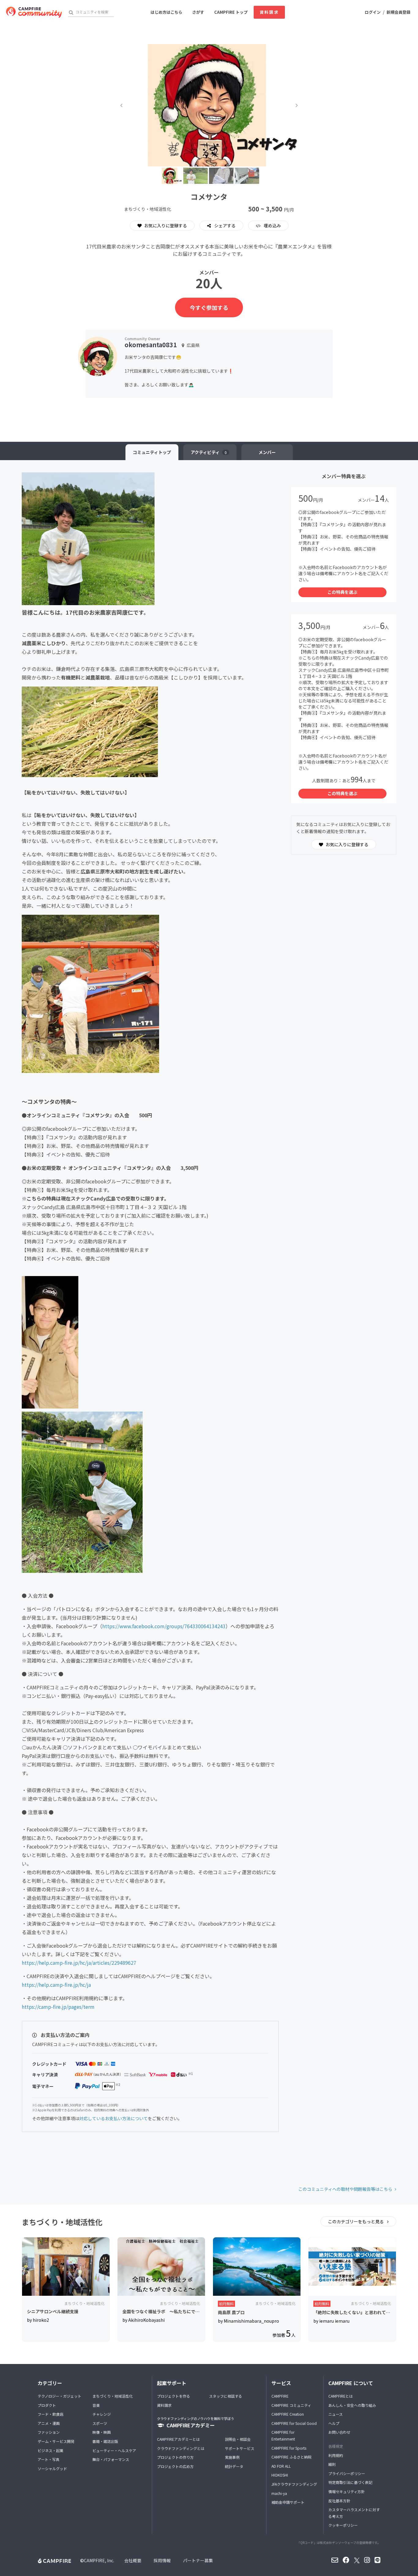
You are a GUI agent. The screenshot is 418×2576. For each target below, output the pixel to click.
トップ (152, 452)
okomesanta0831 (151, 345)
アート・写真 (49, 2459)
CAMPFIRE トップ (231, 12)
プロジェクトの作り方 (175, 2457)
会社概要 (133, 2560)
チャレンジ (102, 2414)
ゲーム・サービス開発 (56, 2441)
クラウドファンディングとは (181, 2448)
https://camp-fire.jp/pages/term (58, 2007)
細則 (332, 2464)
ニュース (336, 2414)
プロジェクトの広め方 (175, 2466)
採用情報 (162, 2560)
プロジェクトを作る (174, 2396)
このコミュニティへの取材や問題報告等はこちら (345, 2189)
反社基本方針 (339, 2501)
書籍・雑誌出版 (105, 2441)
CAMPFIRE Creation (288, 2414)
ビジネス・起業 (50, 2450)
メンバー (267, 452)
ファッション (49, 2432)
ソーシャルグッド (52, 2468)
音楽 (96, 2405)
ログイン (373, 12)
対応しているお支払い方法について (114, 2118)
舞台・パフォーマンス (111, 2459)
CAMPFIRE (280, 2396)
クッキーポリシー (343, 2525)
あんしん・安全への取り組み (352, 2405)
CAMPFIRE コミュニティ (291, 2405)
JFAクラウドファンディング (294, 2484)
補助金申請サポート (288, 2502)
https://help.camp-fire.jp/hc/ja (56, 1985)
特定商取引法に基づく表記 (350, 2482)
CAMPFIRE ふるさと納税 (291, 2457)
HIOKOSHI (280, 2475)
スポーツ (100, 2423)
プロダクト (47, 2405)
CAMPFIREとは (341, 2396)
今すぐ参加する (209, 307)
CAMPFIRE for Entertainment (283, 2435)
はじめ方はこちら (166, 12)
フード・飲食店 (50, 2414)
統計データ (234, 2466)
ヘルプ (334, 2423)
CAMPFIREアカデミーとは (178, 2439)
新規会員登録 (398, 12)
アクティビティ (209, 452)
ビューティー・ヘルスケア (114, 2450)
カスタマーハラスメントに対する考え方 (354, 2513)
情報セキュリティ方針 (347, 2491)
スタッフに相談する (226, 2396)
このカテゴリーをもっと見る (356, 2221)
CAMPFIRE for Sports (289, 2448)
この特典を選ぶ (342, 592)
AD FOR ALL (281, 2466)
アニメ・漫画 (49, 2423)
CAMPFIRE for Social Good (294, 2423)
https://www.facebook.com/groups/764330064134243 (164, 1626)
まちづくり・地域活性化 (113, 2396)
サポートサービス (240, 2448)
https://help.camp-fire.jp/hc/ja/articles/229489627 (79, 1963)
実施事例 (232, 2457)
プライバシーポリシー (347, 2473)
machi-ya (279, 2493)
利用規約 (336, 2455)
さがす (198, 12)
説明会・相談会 (238, 2439)
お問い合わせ (339, 2432)
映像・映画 (102, 2432)
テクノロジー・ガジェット (60, 2396)
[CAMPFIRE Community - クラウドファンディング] (34, 12)
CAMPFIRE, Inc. (99, 2560)
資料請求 (269, 12)
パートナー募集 (198, 2560)
